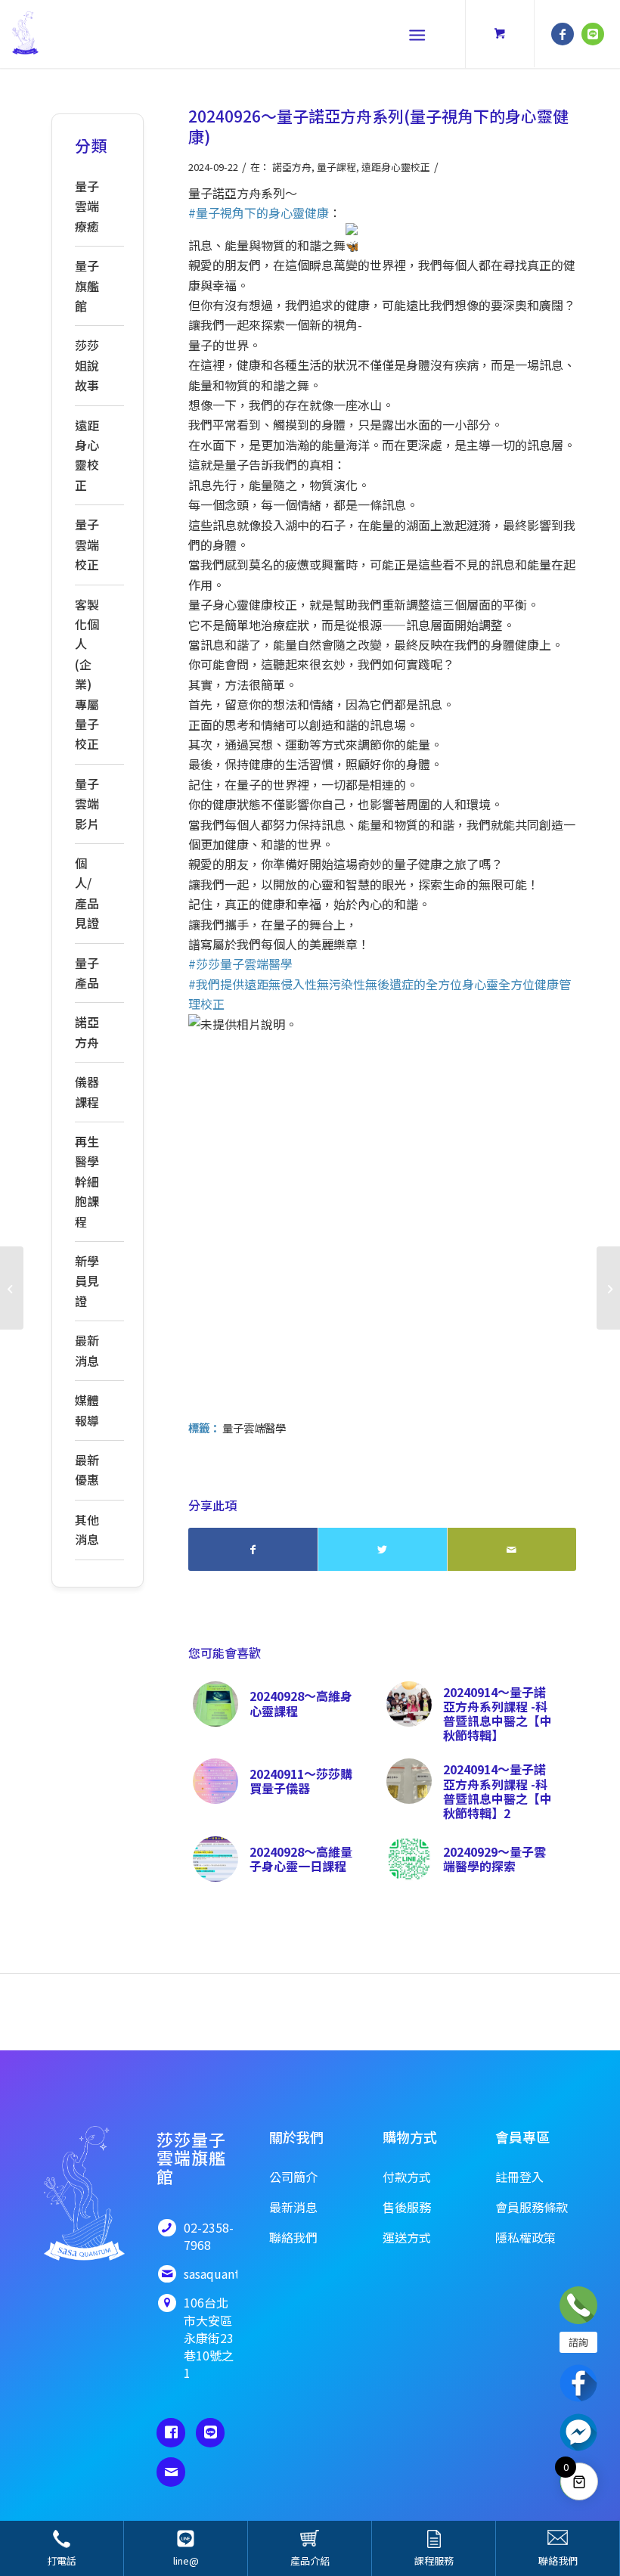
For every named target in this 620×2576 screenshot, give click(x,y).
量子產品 (87, 973)
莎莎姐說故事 (87, 365)
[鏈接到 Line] (593, 34)
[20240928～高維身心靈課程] (608, 1288)
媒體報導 (87, 1410)
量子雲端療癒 (87, 206)
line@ (186, 2560)
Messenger (578, 2432)
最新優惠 (87, 1470)
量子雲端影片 (87, 804)
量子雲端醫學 (254, 1428)
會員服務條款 (532, 2207)
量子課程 (336, 167)
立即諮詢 (578, 2305)
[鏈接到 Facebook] (563, 34)
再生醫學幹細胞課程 (87, 1181)
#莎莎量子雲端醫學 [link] (240, 964)
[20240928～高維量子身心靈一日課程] (12, 1288)
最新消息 (87, 1350)
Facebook (578, 2383)
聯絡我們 (558, 2560)
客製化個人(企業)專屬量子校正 (87, 674)
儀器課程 (87, 1091)
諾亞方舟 (292, 167)
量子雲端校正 (87, 544)
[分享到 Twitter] (383, 1549)
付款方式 (407, 2177)
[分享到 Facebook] (253, 1549)
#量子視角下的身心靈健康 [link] (259, 213)
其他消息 (87, 1529)
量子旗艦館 (87, 286)
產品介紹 (310, 2560)
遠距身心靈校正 (396, 167)
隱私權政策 (525, 2237)
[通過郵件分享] (512, 1549)
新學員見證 (87, 1281)
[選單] (417, 34)
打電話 (62, 2560)
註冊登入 (519, 2177)
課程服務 (434, 2560)
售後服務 (407, 2207)
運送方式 (407, 2237)
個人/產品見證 (87, 893)
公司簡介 (293, 2177)
